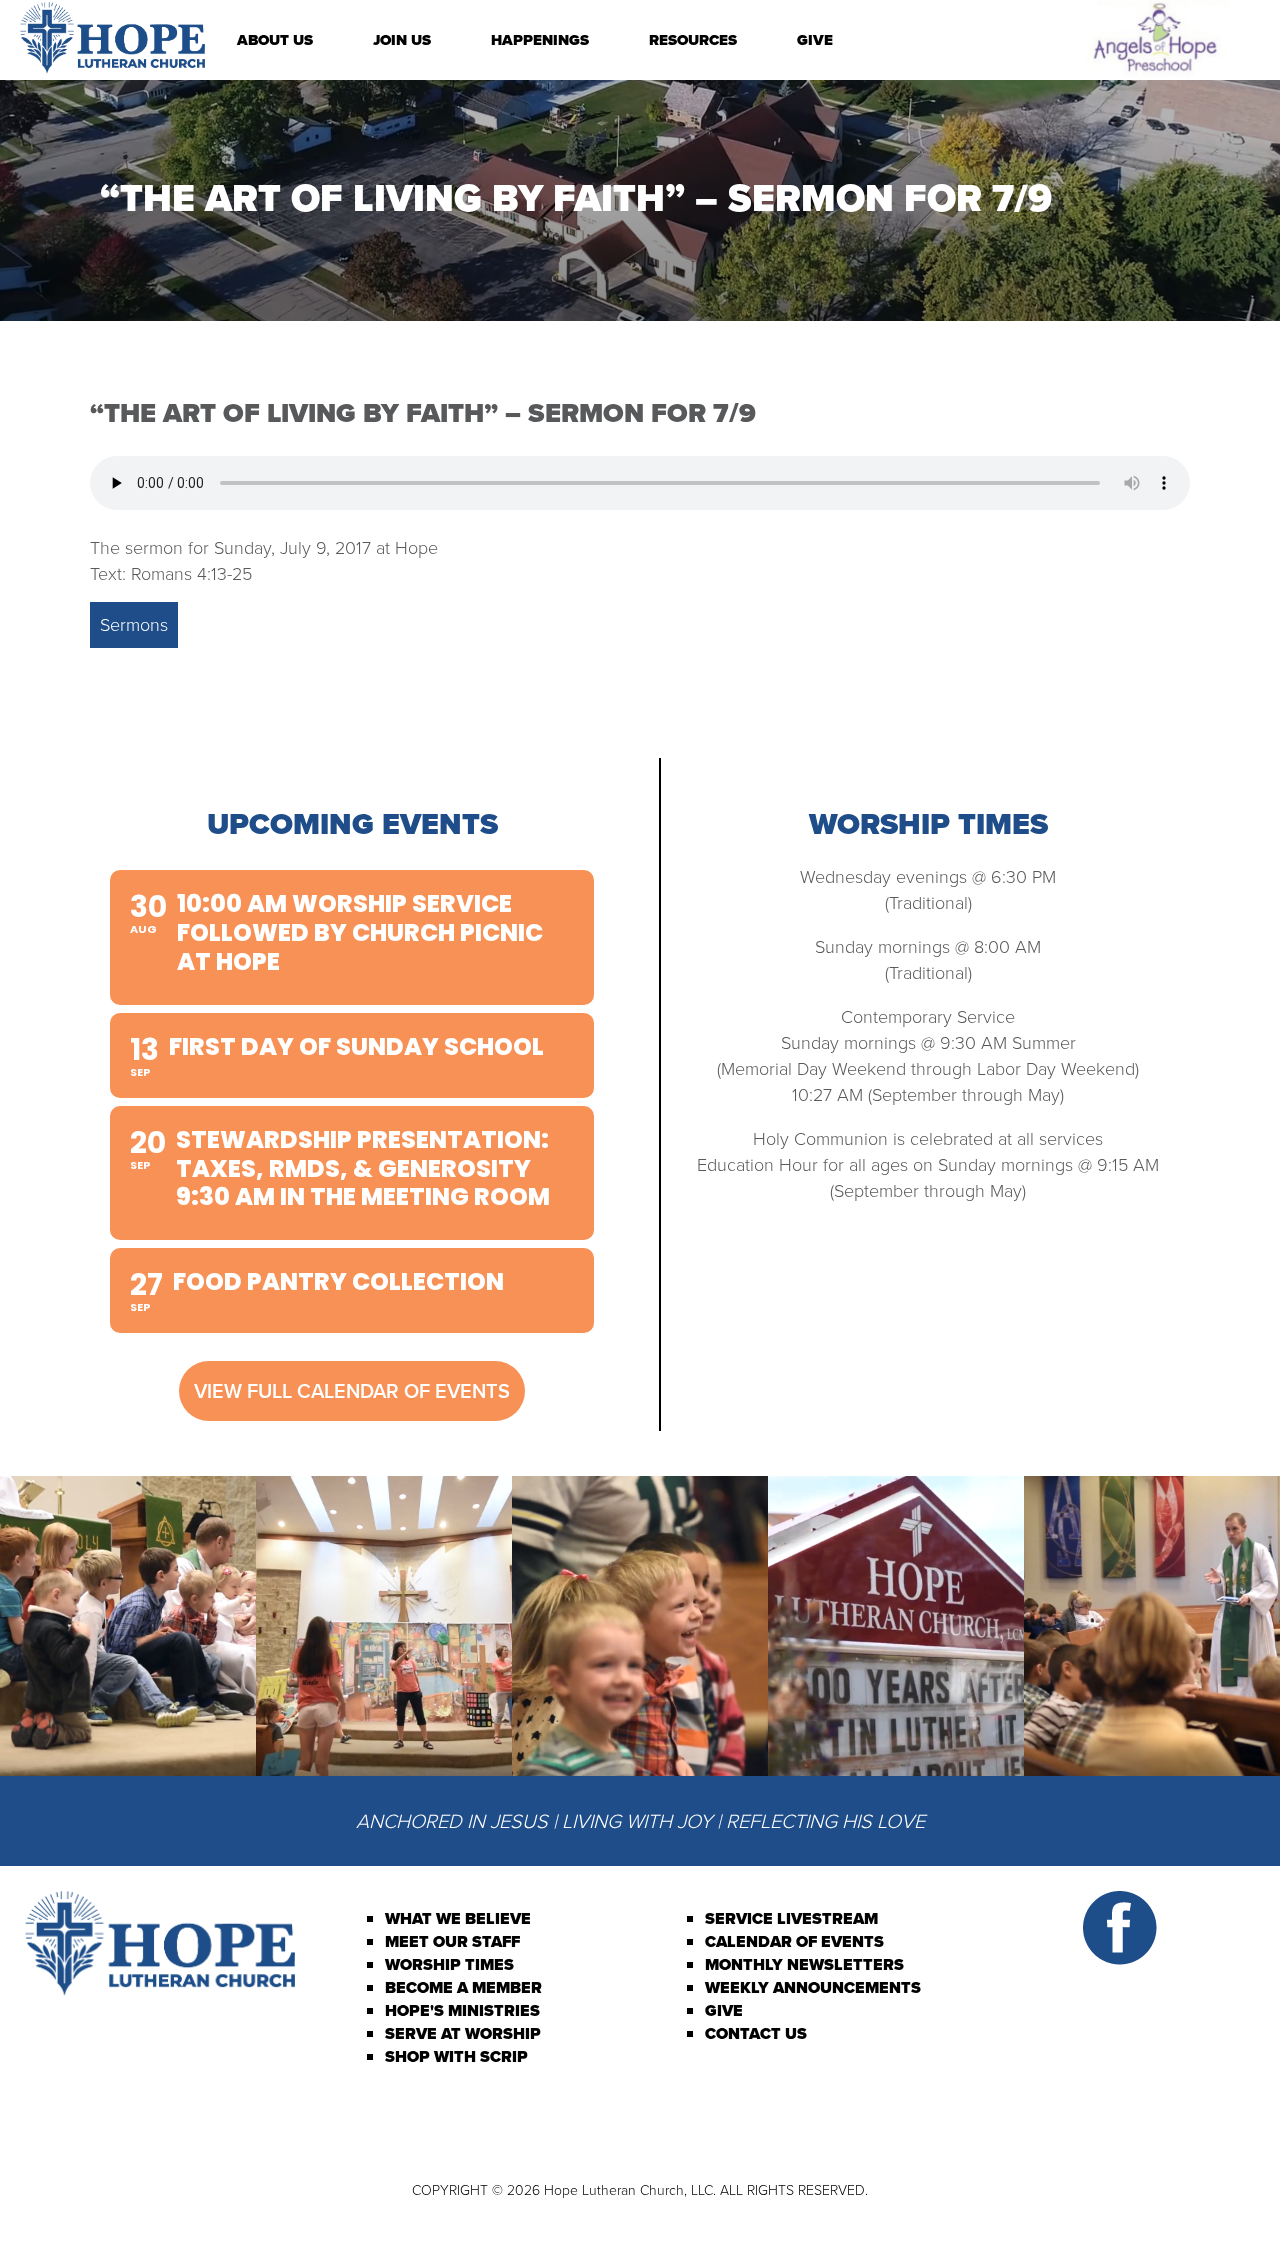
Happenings (540, 40)
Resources (693, 40)
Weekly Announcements (813, 1987)
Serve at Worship (463, 2033)
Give (815, 40)
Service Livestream (791, 1918)
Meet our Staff (452, 1941)
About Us (275, 40)
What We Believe (458, 1918)
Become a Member (463, 1987)
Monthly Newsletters (804, 1964)
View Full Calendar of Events (352, 1391)
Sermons (134, 625)
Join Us (402, 40)
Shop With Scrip (456, 2056)
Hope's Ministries (462, 2010)
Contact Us (756, 2033)
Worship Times (449, 1964)
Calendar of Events (794, 1941)
